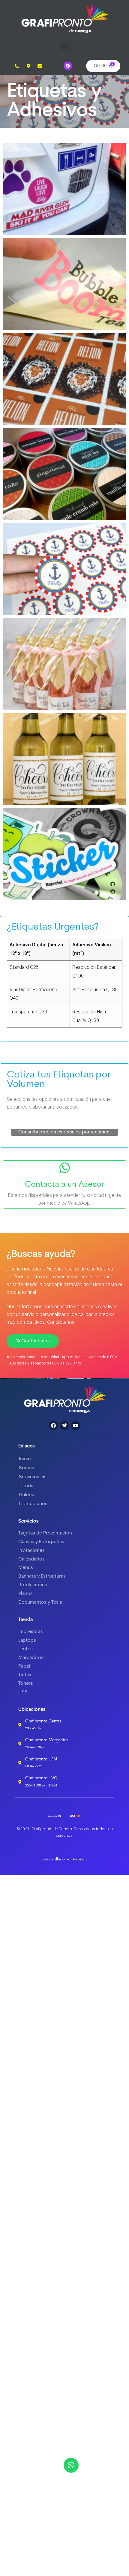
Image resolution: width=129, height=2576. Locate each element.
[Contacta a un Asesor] (64, 1168)
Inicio (25, 1459)
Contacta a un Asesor (65, 1185)
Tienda (26, 1486)
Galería (27, 1495)
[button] (65, 46)
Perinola (80, 1859)
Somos (27, 1468)
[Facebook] (68, 66)
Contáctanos (33, 1504)
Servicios (29, 1477)
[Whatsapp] (71, 2465)
